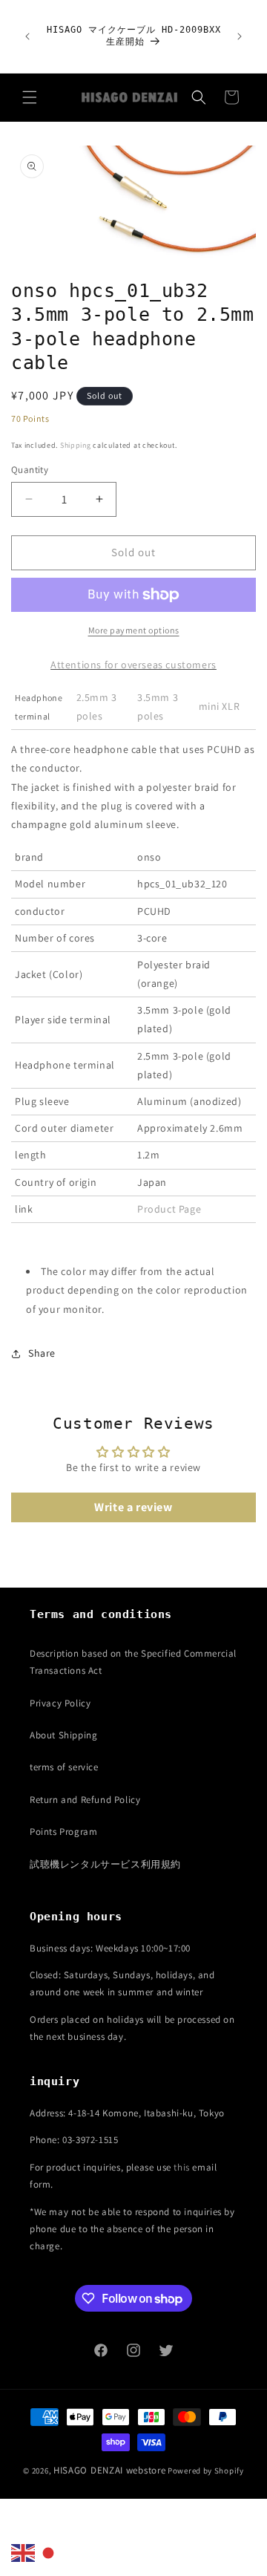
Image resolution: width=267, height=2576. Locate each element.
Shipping (76, 445)
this (181, 2167)
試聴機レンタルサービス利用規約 (105, 1864)
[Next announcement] (240, 36)
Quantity (30, 470)
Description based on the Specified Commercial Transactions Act (133, 1662)
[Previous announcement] (27, 36)
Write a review (133, 1507)
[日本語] (49, 2552)
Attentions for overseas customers (133, 665)
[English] (24, 2552)
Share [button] (42, 1353)
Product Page (169, 1209)
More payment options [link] (134, 630)
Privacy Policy (60, 1703)
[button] (30, 97)
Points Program (63, 1832)
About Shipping (63, 1735)
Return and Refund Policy (85, 1800)
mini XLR (220, 706)
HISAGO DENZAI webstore (109, 2470)
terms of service (64, 1767)
